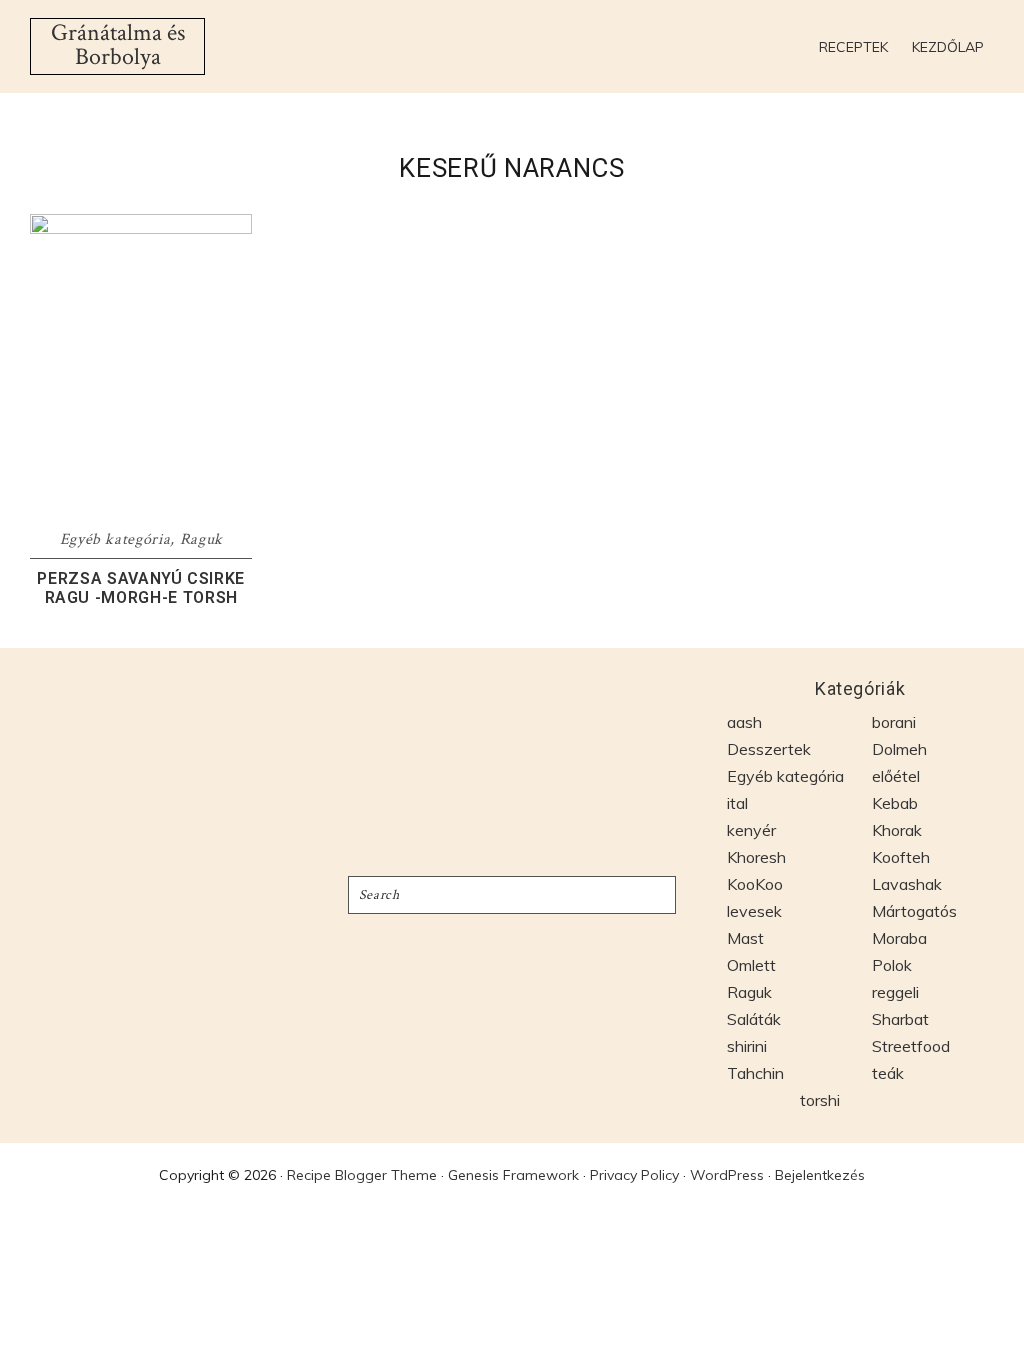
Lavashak (907, 884)
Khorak (897, 830)
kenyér (751, 830)
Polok (892, 965)
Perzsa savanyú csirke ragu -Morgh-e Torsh (141, 588)
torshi (820, 1100)
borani (894, 722)
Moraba (899, 938)
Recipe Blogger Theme (362, 1175)
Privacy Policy (634, 1175)
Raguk (201, 539)
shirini (747, 1046)
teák (888, 1073)
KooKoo (755, 884)
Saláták (754, 1019)
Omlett (751, 965)
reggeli (895, 992)
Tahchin (755, 1073)
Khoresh (756, 857)
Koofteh (901, 857)
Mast (745, 938)
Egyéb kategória (115, 539)
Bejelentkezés (820, 1175)
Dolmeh (899, 749)
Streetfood (911, 1046)
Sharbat (900, 1019)
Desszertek (769, 749)
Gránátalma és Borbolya (118, 44)
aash (744, 722)
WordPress (727, 1175)
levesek (754, 911)
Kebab (895, 803)
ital (737, 803)
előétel (896, 776)
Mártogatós (914, 911)
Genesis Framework (513, 1175)
